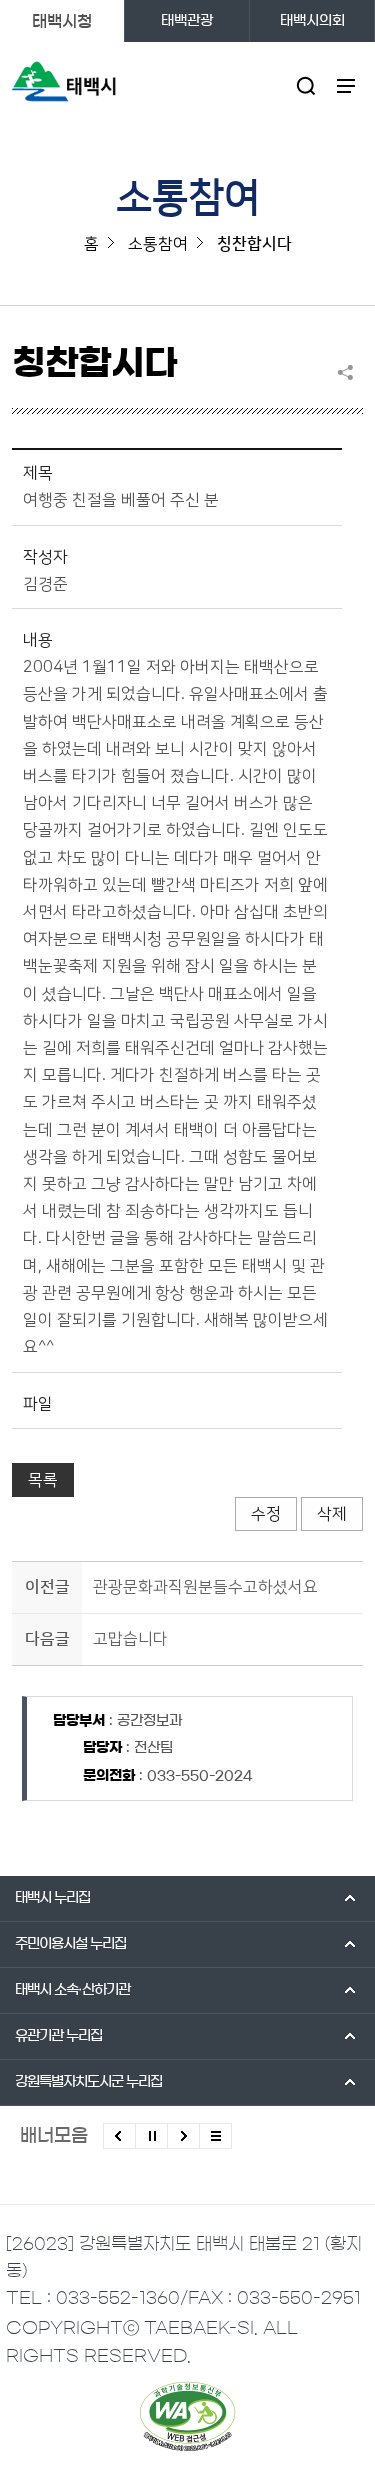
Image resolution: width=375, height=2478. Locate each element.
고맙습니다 (130, 1639)
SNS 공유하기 (350, 372)
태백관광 (187, 21)
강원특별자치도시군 (88, 2082)
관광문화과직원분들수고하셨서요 (205, 1587)
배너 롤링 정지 (151, 2136)
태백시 (52, 1898)
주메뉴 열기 (346, 85)
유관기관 (58, 2036)
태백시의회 (312, 21)
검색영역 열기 (306, 85)
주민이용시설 (70, 1944)
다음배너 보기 (183, 2136)
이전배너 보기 (119, 2136)
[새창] (187, 2416)
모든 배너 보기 (215, 2136)
